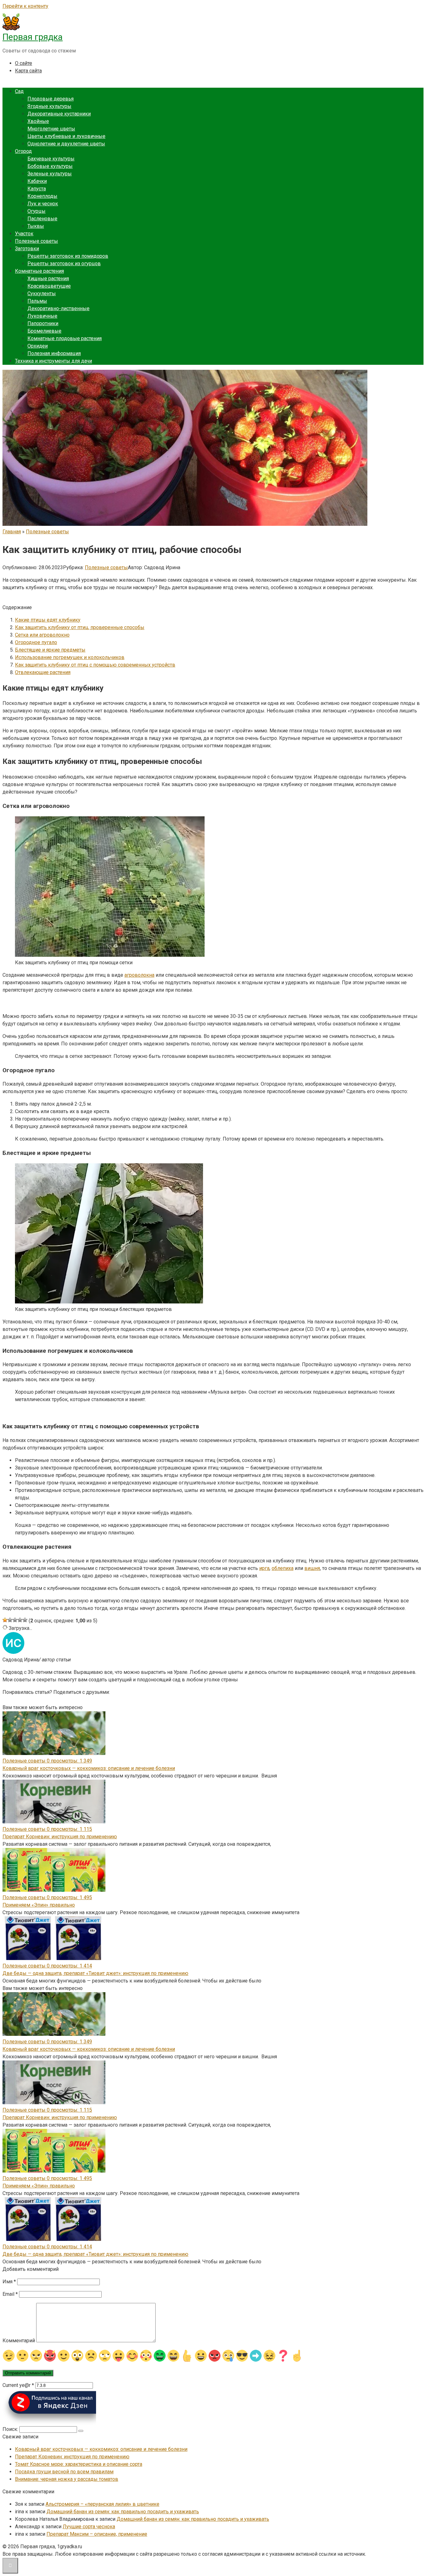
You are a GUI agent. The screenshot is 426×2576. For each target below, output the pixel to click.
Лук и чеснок (43, 204)
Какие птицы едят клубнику (48, 620)
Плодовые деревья (51, 99)
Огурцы (36, 211)
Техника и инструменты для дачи (53, 361)
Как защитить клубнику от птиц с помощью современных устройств (95, 665)
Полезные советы (36, 241)
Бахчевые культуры (51, 159)
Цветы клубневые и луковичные (66, 136)
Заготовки (27, 249)
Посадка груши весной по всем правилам (64, 2472)
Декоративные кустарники (59, 114)
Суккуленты (42, 293)
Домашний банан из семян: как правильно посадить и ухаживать (123, 2512)
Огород (23, 151)
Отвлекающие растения (43, 672)
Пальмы (37, 301)
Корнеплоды (42, 196)
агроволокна (139, 975)
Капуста (37, 189)
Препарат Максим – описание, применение (97, 2534)
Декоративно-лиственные (58, 308)
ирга (264, 1568)
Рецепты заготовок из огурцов (64, 264)
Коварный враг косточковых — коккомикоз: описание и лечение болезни (89, 1768)
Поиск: (11, 2429)
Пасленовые (42, 219)
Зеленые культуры (50, 174)
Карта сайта (28, 71)
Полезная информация (54, 353)
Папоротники (43, 323)
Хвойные (38, 121)
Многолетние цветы (51, 129)
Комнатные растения (39, 271)
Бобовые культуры (50, 166)
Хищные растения (48, 279)
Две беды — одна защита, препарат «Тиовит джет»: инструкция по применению (95, 1973)
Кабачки (37, 181)
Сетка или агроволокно (42, 635)
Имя (9, 2282)
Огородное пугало (36, 642)
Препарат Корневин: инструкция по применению (60, 1837)
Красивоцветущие (49, 286)
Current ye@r (18, 2385)
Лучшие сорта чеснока (89, 2527)
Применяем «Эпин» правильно (39, 1905)
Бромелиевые (44, 331)
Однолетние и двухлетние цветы (66, 144)
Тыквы (36, 226)
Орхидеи (38, 346)
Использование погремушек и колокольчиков (70, 657)
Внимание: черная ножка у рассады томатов (67, 2479)
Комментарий (19, 2341)
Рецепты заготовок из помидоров (68, 256)
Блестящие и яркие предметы (50, 650)
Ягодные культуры (49, 106)
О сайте (24, 63)
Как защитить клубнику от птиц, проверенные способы (80, 627)
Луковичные (42, 316)
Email (10, 2294)
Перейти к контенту (25, 6)
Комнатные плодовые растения (65, 338)
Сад (19, 91)
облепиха (283, 1568)
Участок (24, 234)
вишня (312, 1568)
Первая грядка (33, 37)
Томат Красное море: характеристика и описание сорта (79, 2464)
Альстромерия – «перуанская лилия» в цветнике (102, 2504)
